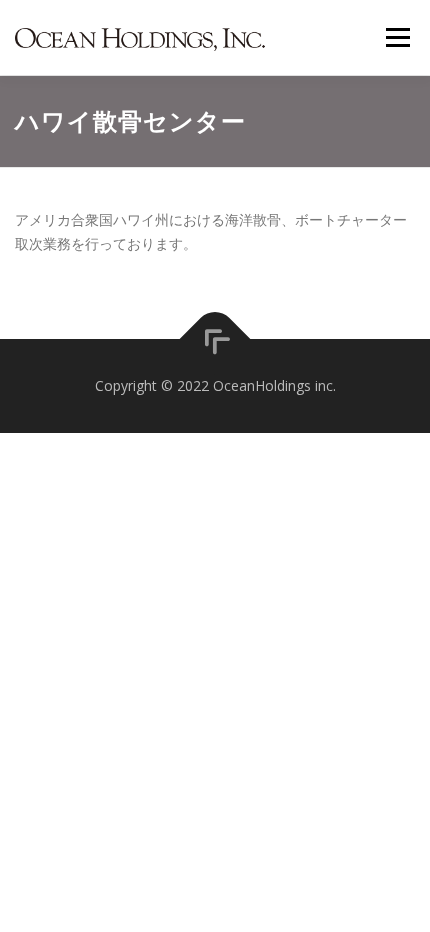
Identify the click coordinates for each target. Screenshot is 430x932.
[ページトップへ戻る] (215, 339)
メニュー (397, 37)
